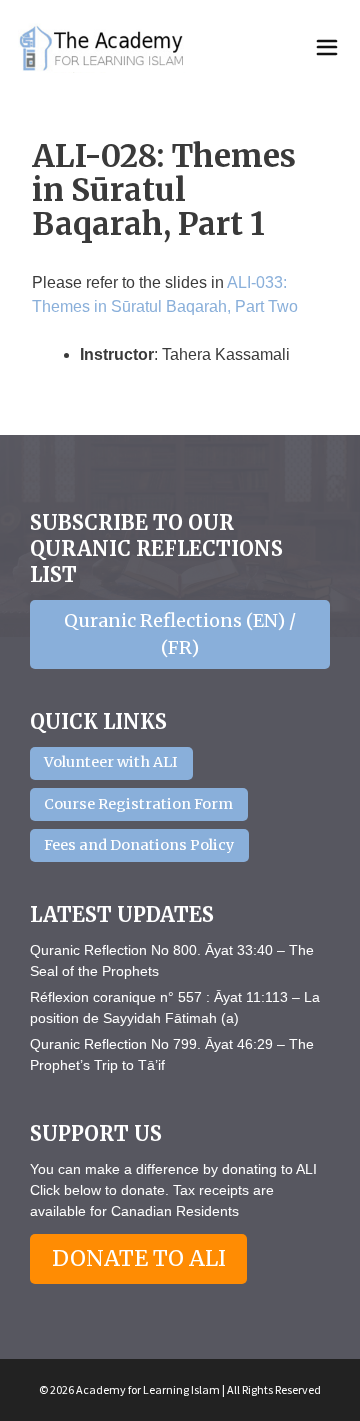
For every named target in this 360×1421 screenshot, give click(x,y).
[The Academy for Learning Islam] (103, 48)
